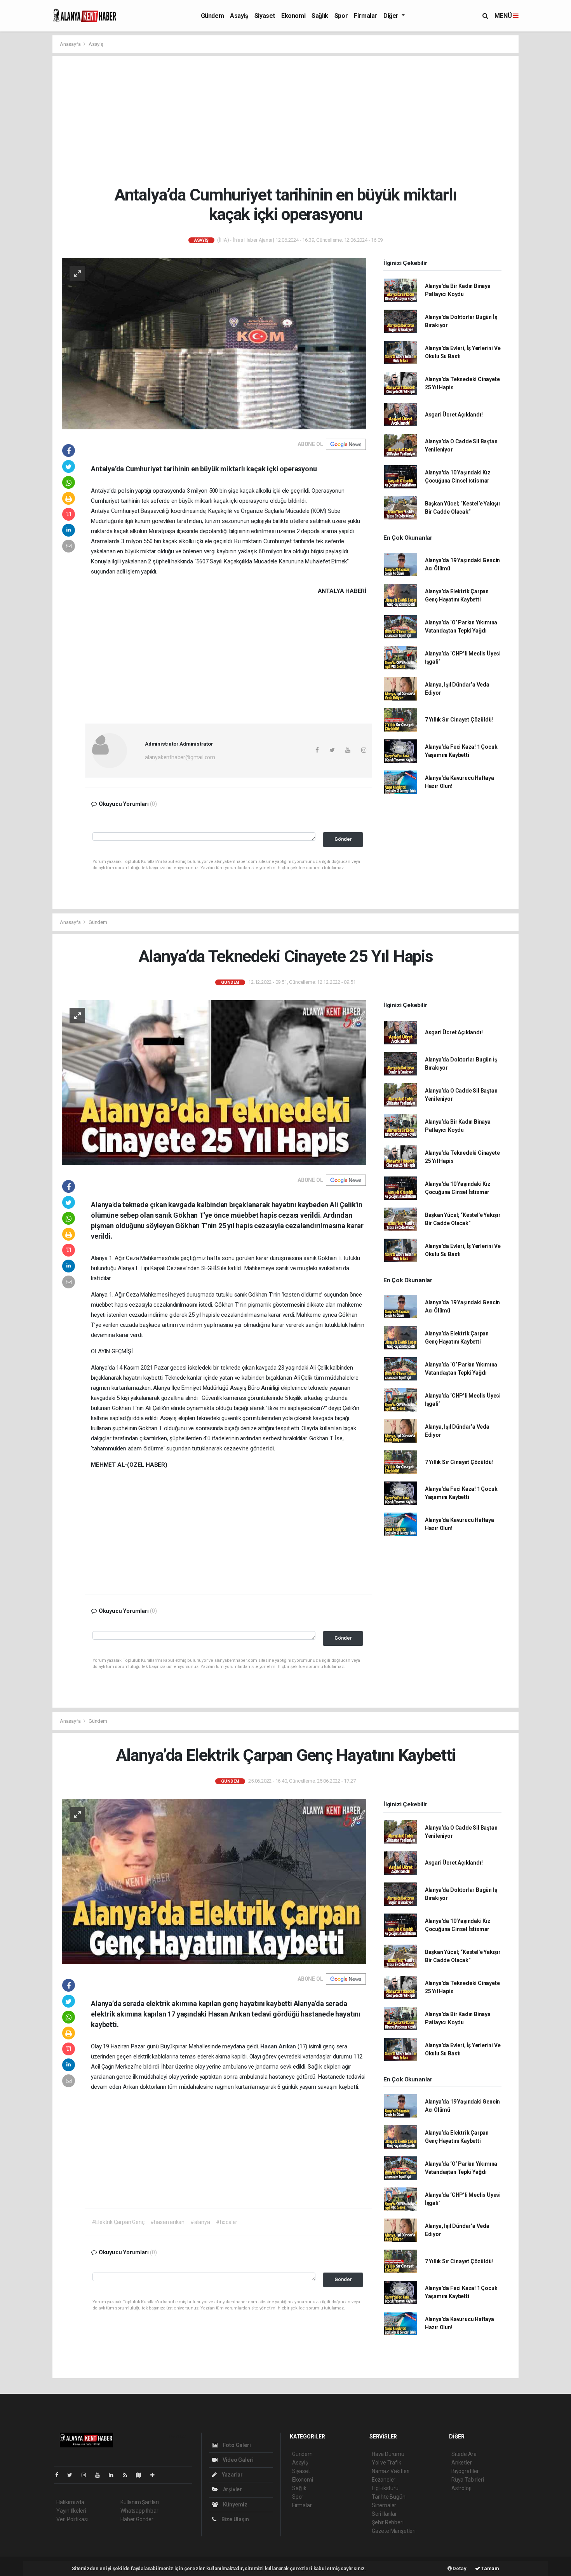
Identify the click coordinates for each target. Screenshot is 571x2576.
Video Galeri (237, 2460)
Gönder (343, 839)
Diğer (392, 16)
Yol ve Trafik (386, 2463)
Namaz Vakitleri (391, 2471)
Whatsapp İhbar (139, 2511)
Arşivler (232, 2489)
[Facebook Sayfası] (60, 2475)
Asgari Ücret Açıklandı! (454, 415)
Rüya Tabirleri (467, 2480)
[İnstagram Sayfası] (87, 2475)
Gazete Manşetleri (394, 2531)
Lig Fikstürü (385, 2488)
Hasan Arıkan (279, 2046)
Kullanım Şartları (140, 2502)
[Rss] (128, 2475)
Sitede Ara (464, 2454)
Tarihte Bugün (389, 2497)
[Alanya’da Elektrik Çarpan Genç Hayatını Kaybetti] (214, 1881)
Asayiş (239, 16)
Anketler (461, 2463)
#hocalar (227, 2222)
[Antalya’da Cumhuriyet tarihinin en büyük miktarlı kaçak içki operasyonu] (214, 343)
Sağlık (320, 16)
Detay (459, 2568)
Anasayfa (71, 44)
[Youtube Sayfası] (101, 2475)
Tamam (490, 2568)
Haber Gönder (137, 2519)
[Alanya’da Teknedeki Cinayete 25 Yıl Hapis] (214, 1082)
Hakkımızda (70, 2502)
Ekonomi (293, 16)
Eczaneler (384, 2480)
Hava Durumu (388, 2454)
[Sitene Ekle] (156, 2475)
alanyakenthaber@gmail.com (180, 757)
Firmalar (366, 16)
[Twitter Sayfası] (73, 2475)
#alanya (200, 2222)
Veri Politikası (72, 2519)
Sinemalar (384, 2505)
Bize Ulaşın (235, 2519)
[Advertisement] (285, 120)
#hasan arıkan (168, 2222)
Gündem (212, 16)
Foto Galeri (236, 2445)
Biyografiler (465, 2471)
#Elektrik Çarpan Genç (118, 2222)
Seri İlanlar (384, 2514)
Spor (341, 16)
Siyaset (265, 16)
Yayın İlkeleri (71, 2511)
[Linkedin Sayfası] (114, 2475)
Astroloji (461, 2488)
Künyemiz (235, 2505)
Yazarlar (232, 2475)
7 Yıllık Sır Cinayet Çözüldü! (459, 720)
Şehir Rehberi (388, 2522)
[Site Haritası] (142, 2475)
